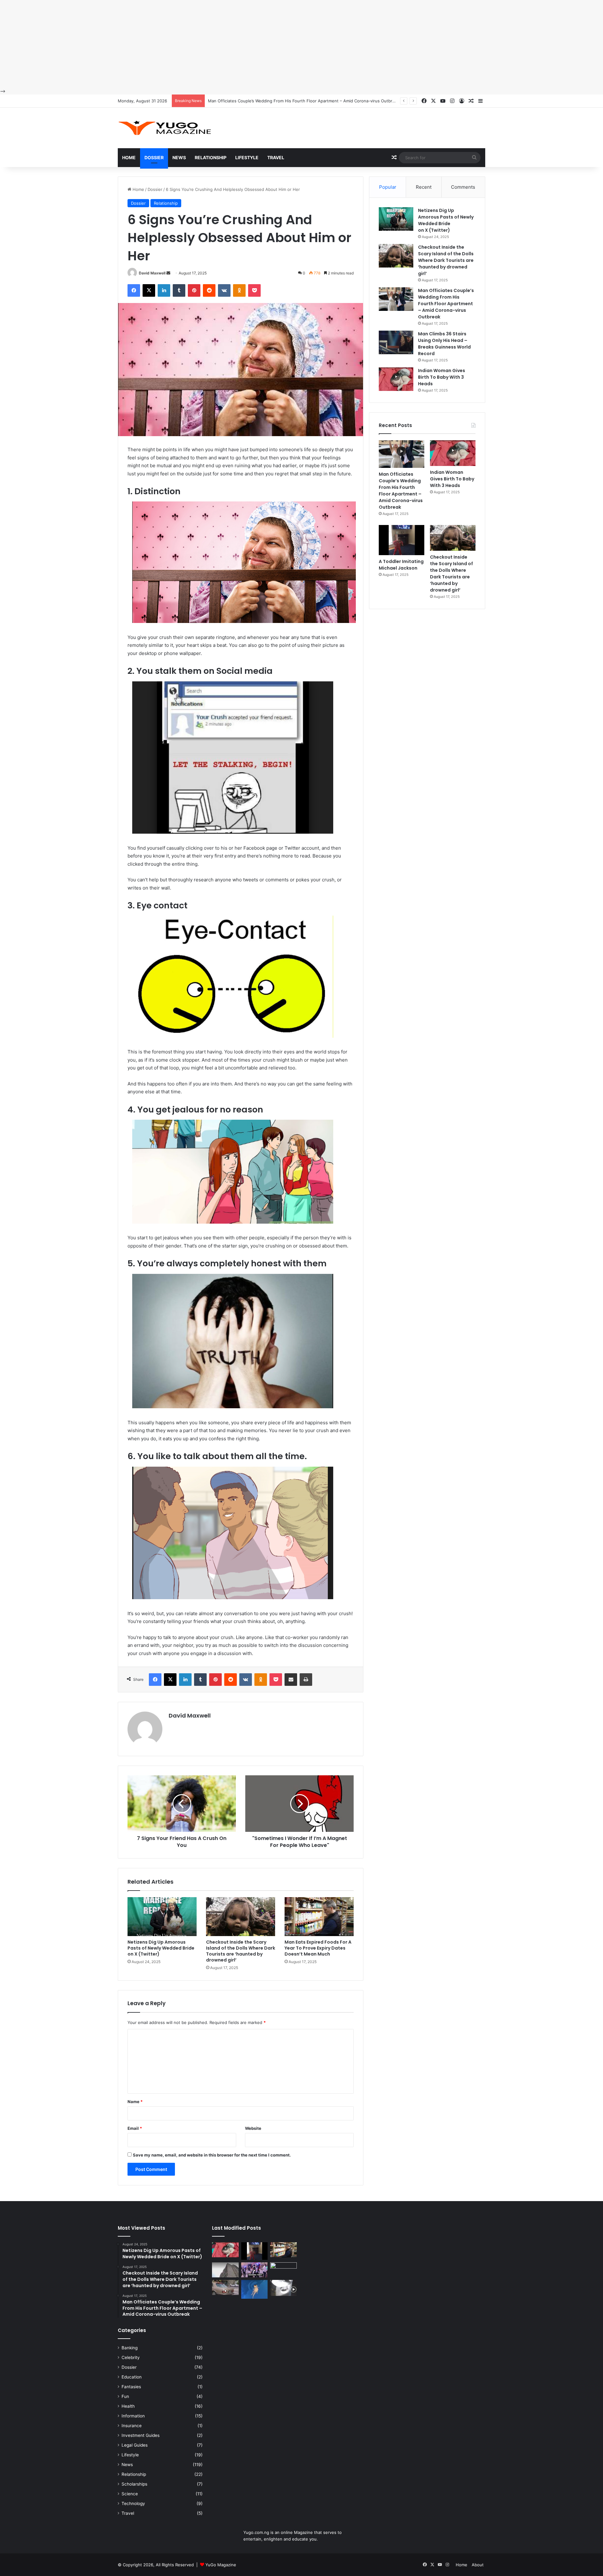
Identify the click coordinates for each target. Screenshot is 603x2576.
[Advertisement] (188, 44)
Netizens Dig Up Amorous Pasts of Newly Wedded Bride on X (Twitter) (161, 1948)
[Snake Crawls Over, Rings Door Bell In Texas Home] (283, 2288)
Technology (133, 2503)
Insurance (132, 2426)
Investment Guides (141, 2435)
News (179, 157)
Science (130, 2494)
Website (253, 2128)
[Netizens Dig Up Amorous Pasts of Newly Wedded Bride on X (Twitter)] (162, 1917)
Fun (125, 2396)
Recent (424, 187)
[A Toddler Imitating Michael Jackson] (402, 540)
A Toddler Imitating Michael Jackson (401, 565)
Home (129, 157)
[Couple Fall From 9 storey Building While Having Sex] (225, 2270)
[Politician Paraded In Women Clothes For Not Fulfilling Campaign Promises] (283, 2270)
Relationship (211, 157)
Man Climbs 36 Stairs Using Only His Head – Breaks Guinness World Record (444, 344)
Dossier (154, 157)
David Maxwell (152, 273)
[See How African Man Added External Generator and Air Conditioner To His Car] (225, 2287)
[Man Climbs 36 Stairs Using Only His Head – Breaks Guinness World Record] (396, 342)
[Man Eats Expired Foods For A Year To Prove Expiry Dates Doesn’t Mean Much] (319, 1917)
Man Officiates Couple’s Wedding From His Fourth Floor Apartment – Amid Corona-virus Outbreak (446, 304)
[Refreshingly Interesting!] (165, 128)
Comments (463, 187)
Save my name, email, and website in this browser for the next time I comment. (212, 2155)
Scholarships (134, 2484)
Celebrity (131, 2357)
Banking (130, 2348)
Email (135, 2128)
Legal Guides (135, 2445)
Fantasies (131, 2387)
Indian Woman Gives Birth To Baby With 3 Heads (255, 101)
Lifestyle (247, 157)
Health (128, 2406)
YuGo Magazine (221, 2565)
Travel (276, 157)
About (478, 2565)
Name (135, 2102)
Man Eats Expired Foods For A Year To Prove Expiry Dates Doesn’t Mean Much (318, 1948)
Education (132, 2377)
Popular (388, 187)
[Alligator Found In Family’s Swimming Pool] (255, 2289)
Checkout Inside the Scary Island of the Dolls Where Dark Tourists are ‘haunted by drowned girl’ (241, 1951)
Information (133, 2416)
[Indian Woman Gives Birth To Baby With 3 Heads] (396, 379)
